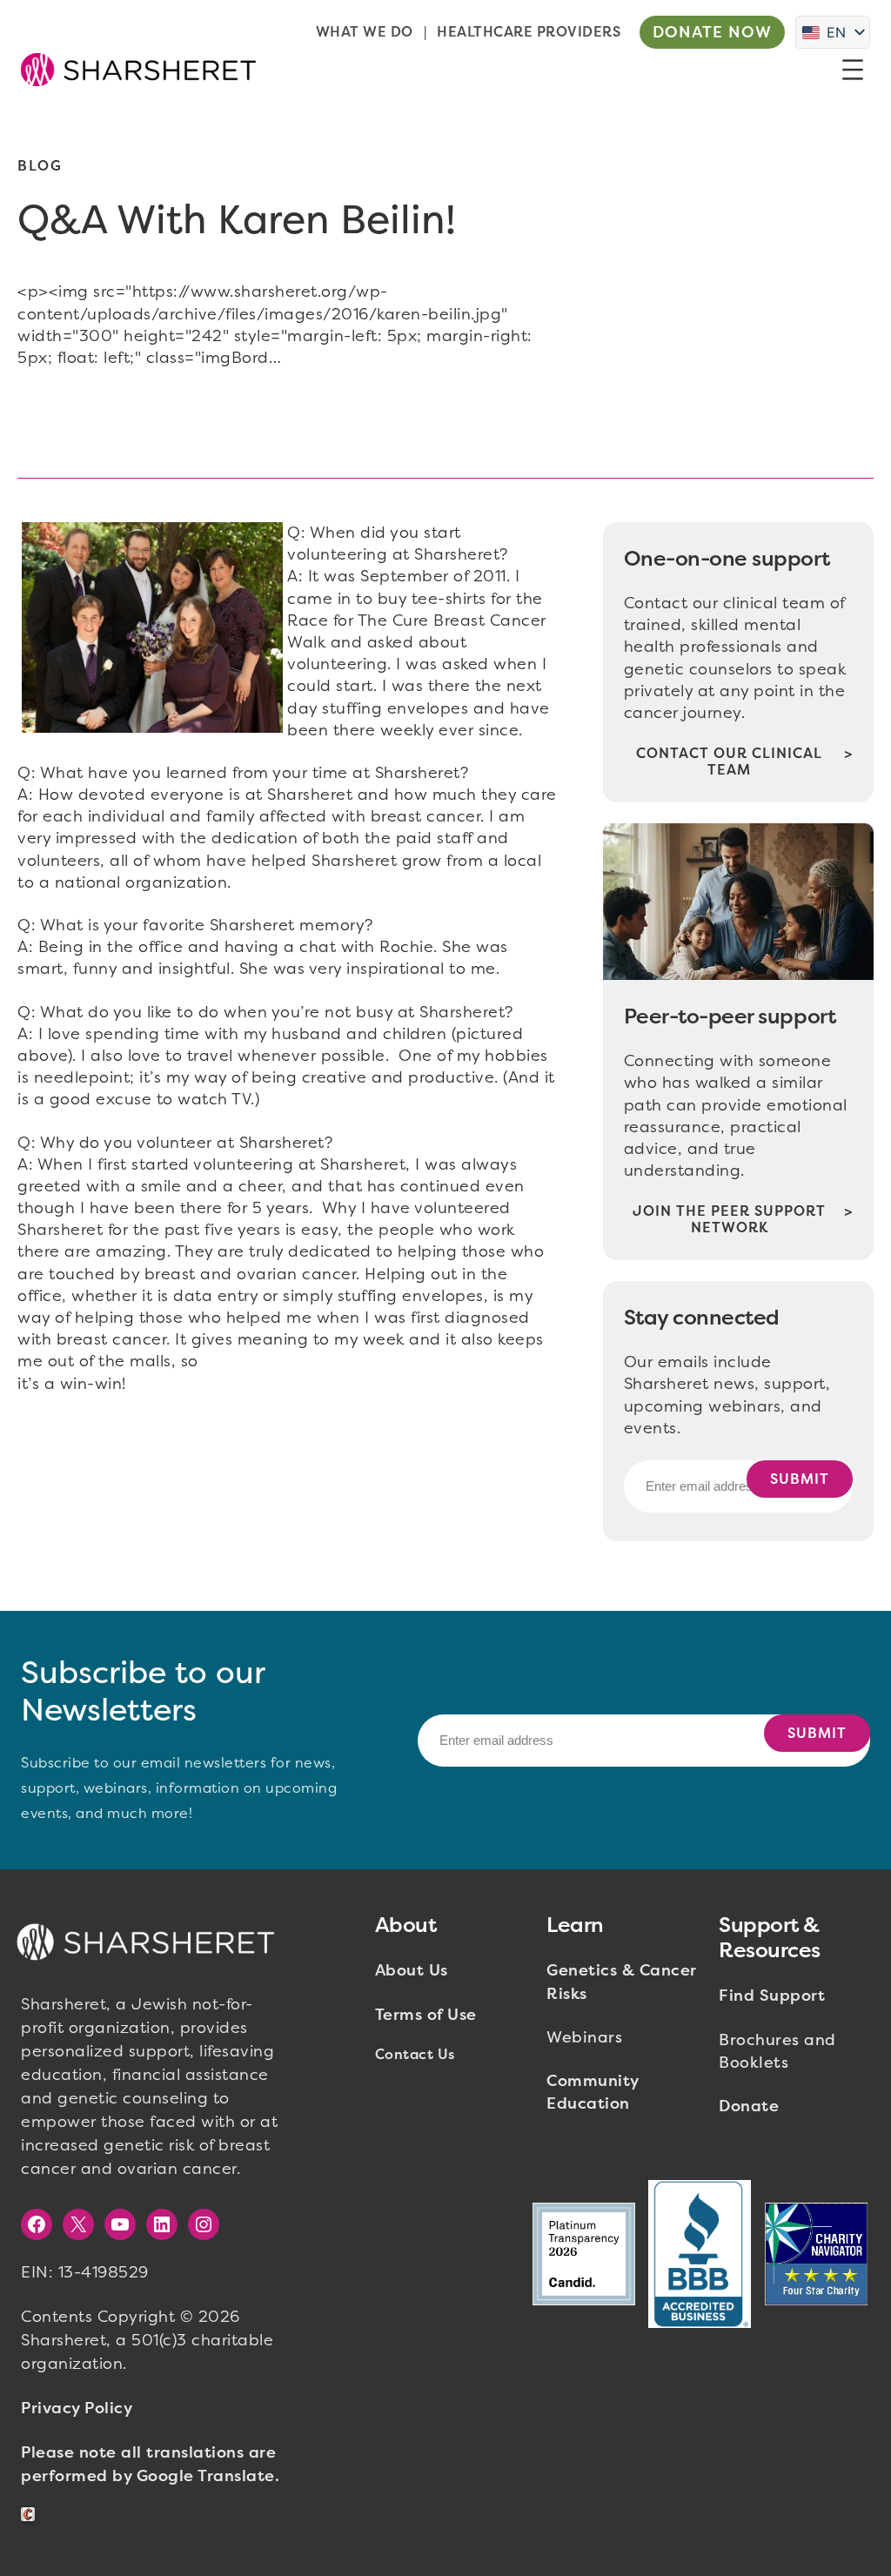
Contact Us (415, 2054)
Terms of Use (426, 2015)
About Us (412, 1970)
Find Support (772, 1996)
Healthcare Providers (529, 32)
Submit (800, 1479)
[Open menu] (853, 70)
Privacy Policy (77, 2408)
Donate (749, 2106)
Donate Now (712, 32)
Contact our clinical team (729, 761)
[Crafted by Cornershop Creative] (31, 2515)
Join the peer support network (729, 1219)
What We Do (365, 32)
